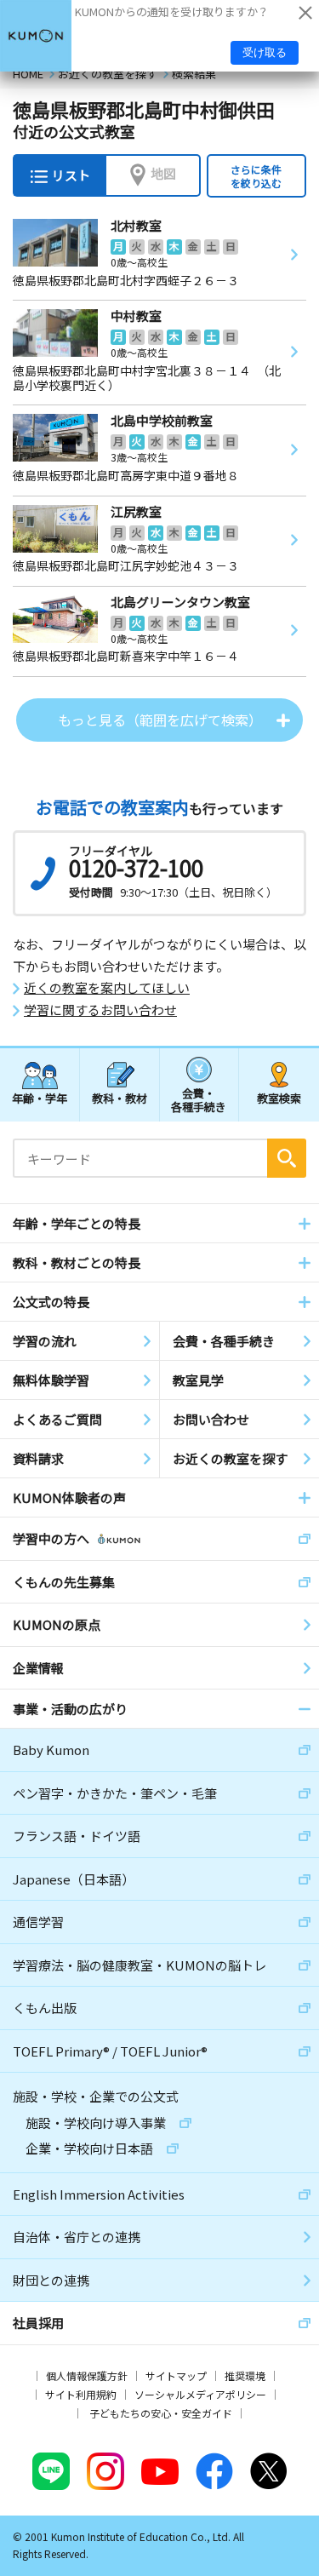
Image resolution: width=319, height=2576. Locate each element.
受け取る (265, 52)
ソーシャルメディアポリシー (200, 2394)
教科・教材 (120, 1098)
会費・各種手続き (199, 1099)
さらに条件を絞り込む (256, 176)
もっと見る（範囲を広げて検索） (160, 720)
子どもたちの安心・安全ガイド (161, 2413)
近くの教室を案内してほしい (107, 988)
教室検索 (279, 1098)
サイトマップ (176, 2375)
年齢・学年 (40, 1098)
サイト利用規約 (81, 2394)
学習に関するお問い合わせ (100, 1010)
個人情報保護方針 (87, 2375)
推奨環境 (245, 2375)
